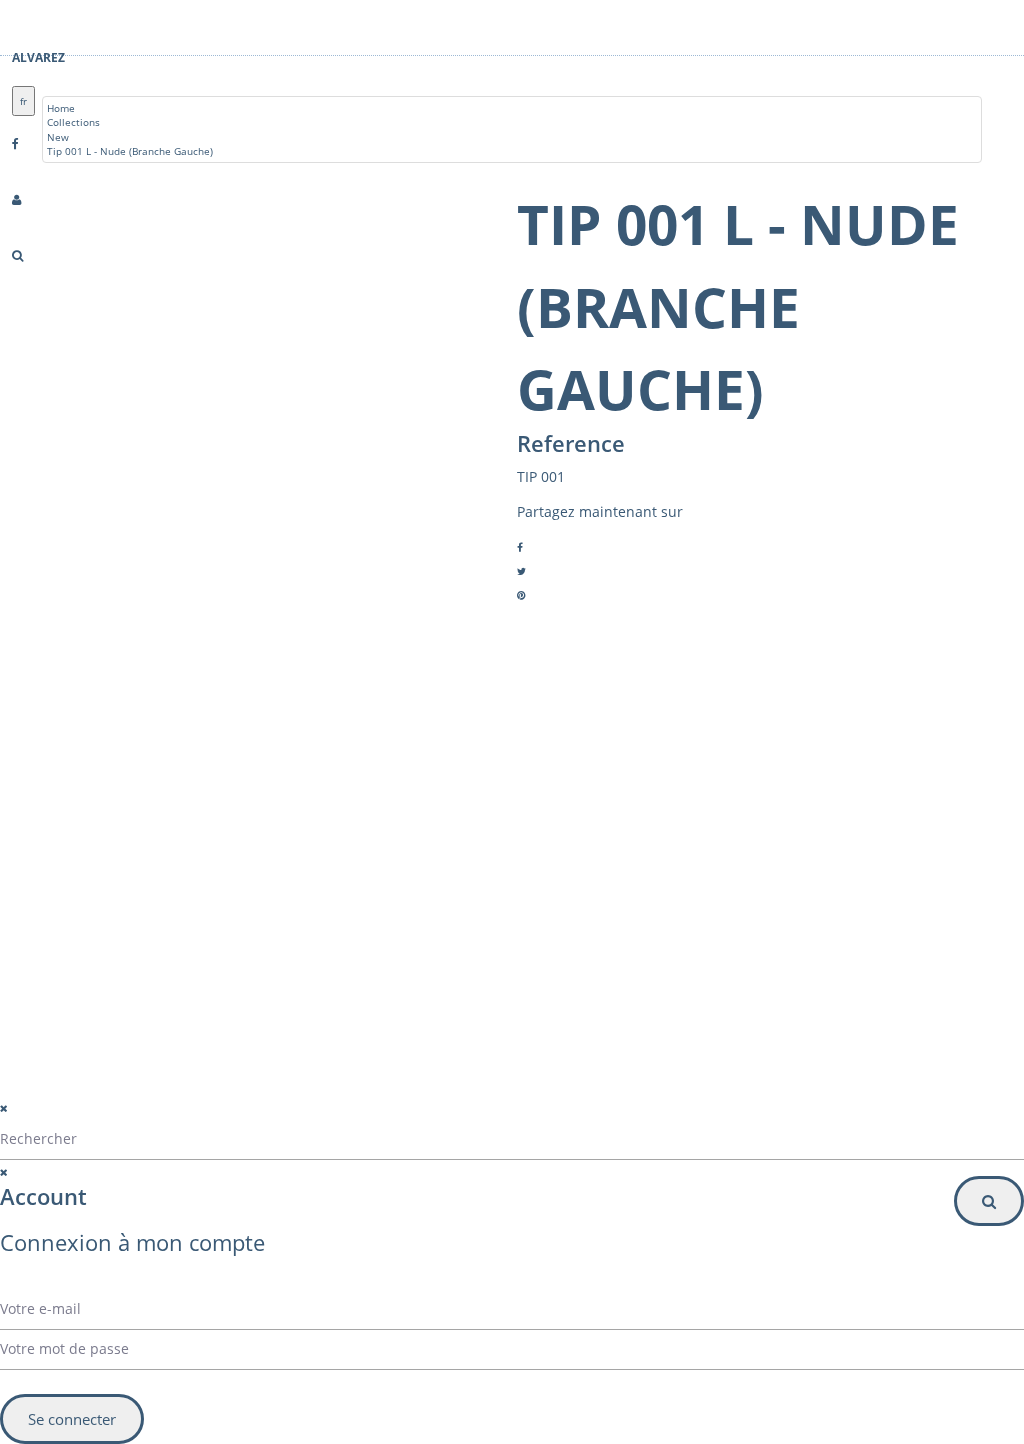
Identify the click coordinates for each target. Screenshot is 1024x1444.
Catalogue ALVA (132, 917)
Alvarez (38, 57)
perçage (114, 989)
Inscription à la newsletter (617, 986)
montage (116, 965)
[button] (683, 945)
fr (23, 101)
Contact (113, 941)
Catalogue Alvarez (138, 893)
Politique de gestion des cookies (363, 1120)
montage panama (137, 1013)
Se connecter (72, 1419)
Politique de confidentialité (346, 1095)
